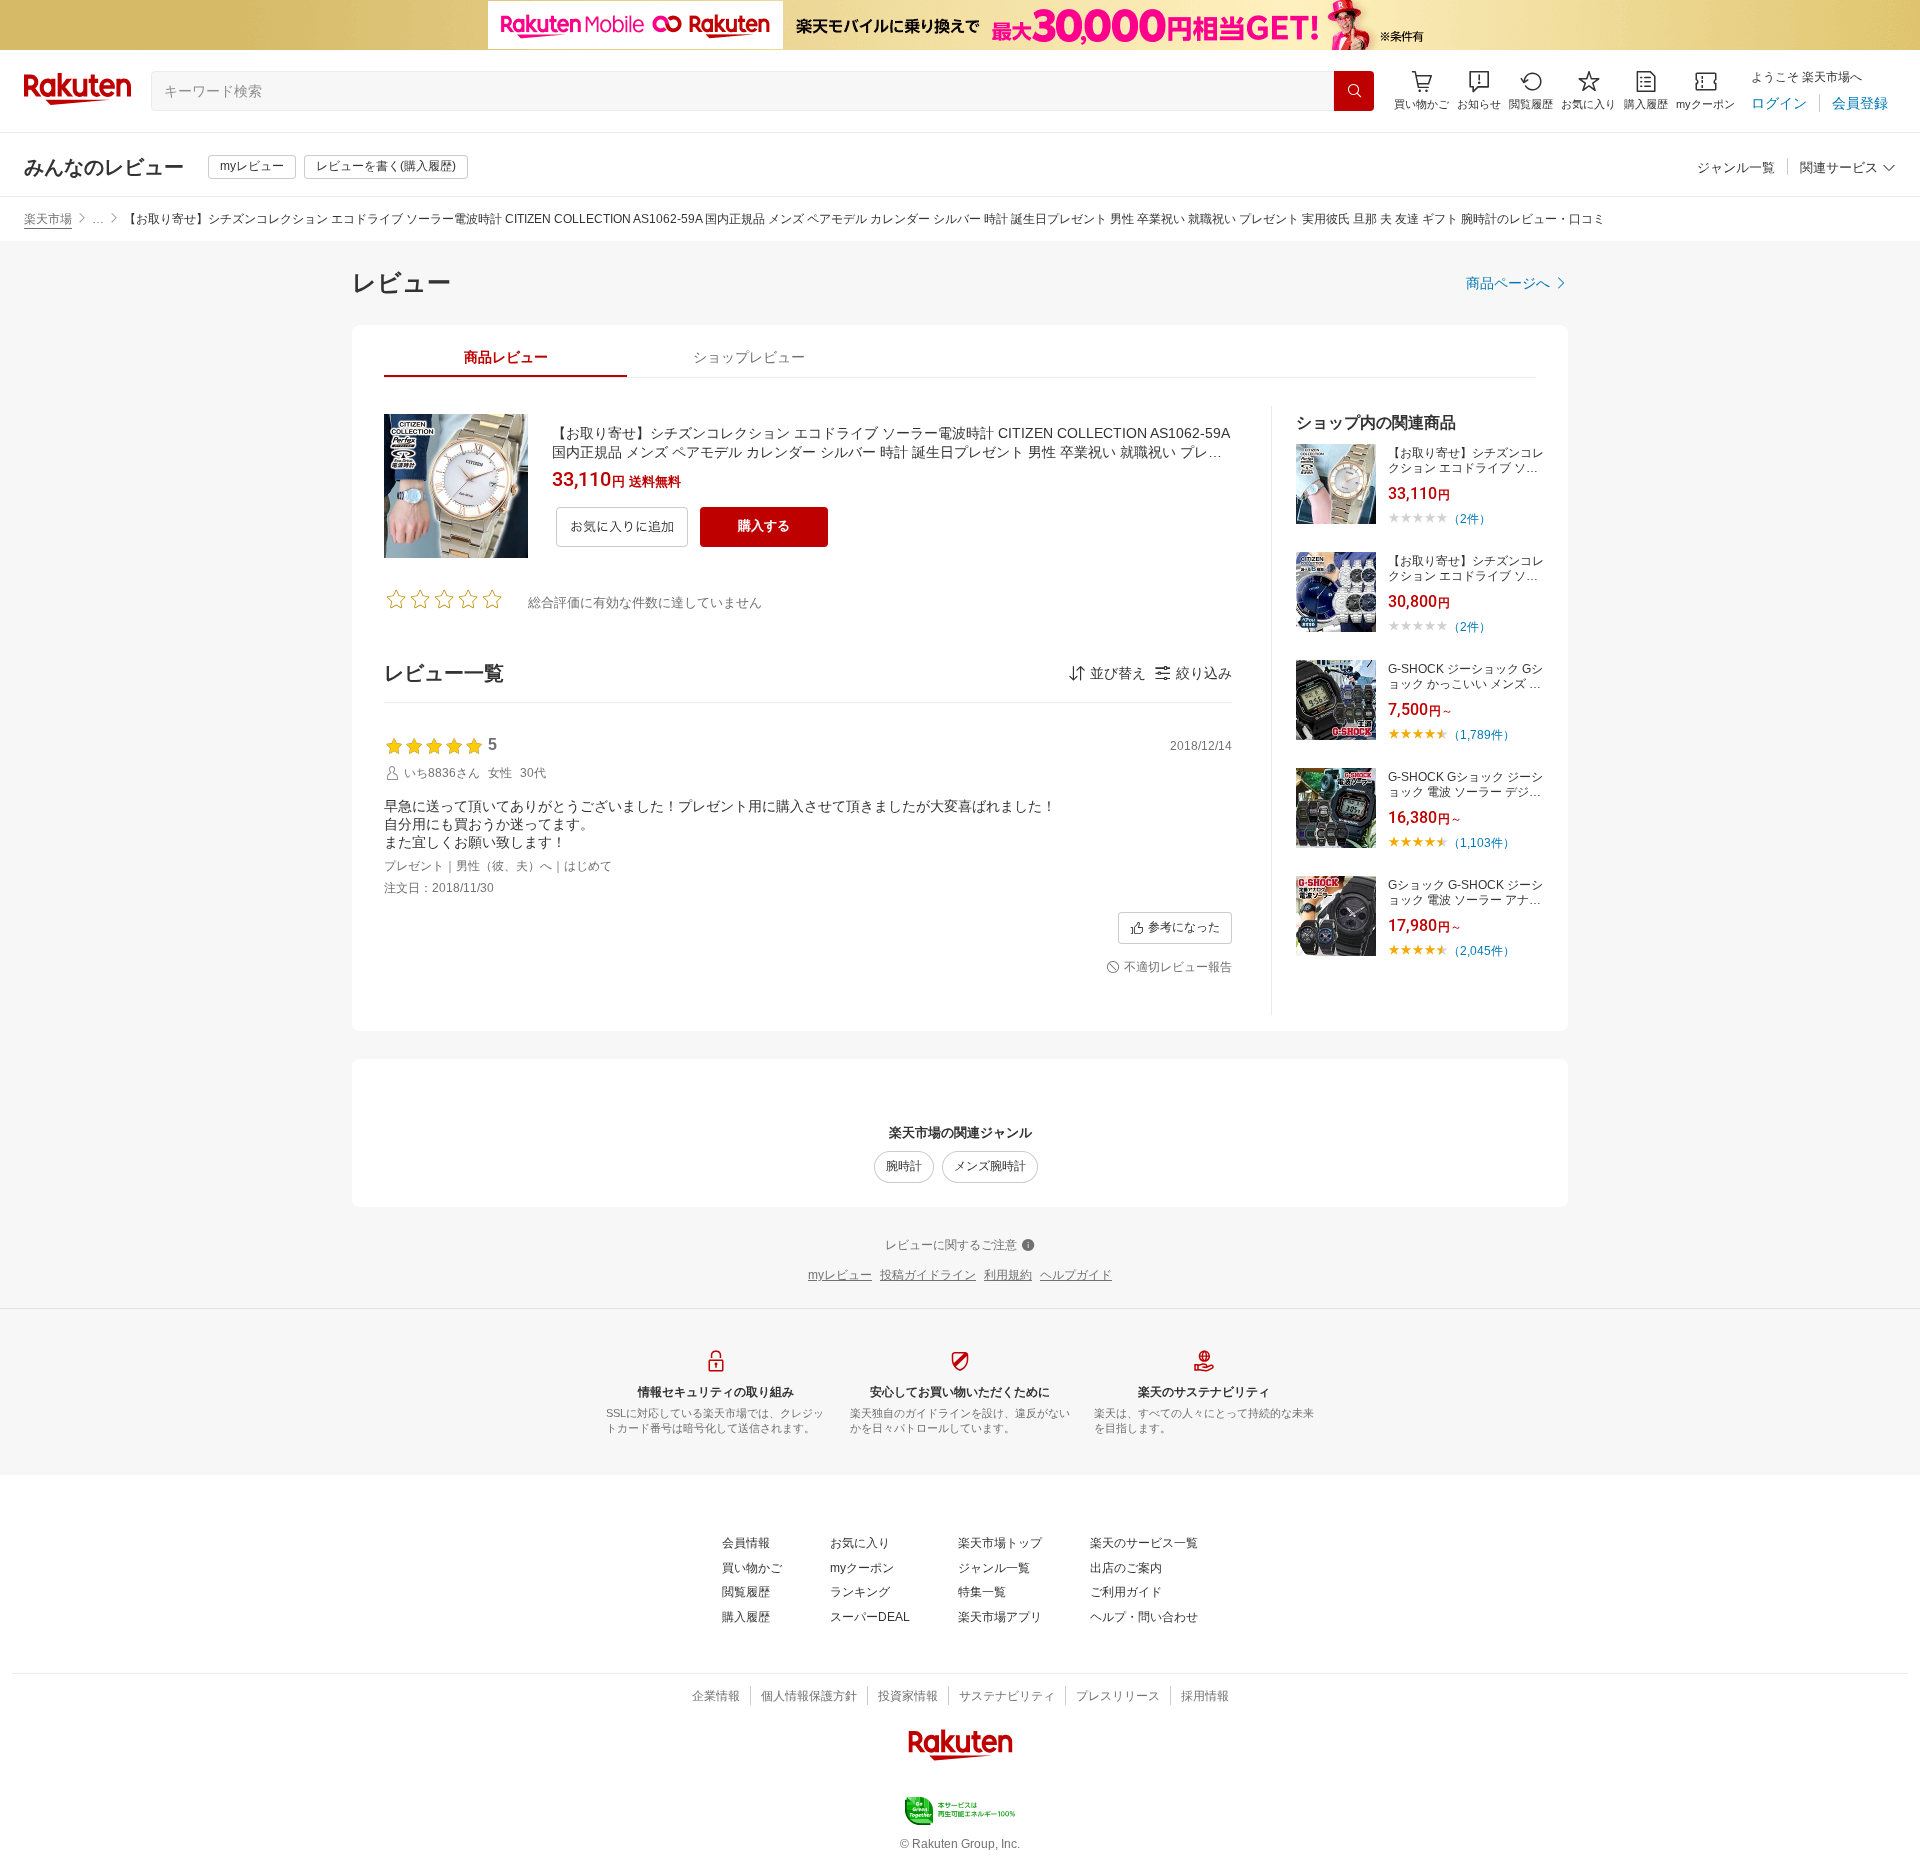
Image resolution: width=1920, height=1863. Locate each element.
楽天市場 (48, 219)
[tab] (505, 357)
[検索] (1354, 91)
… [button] (98, 219)
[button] (1479, 90)
